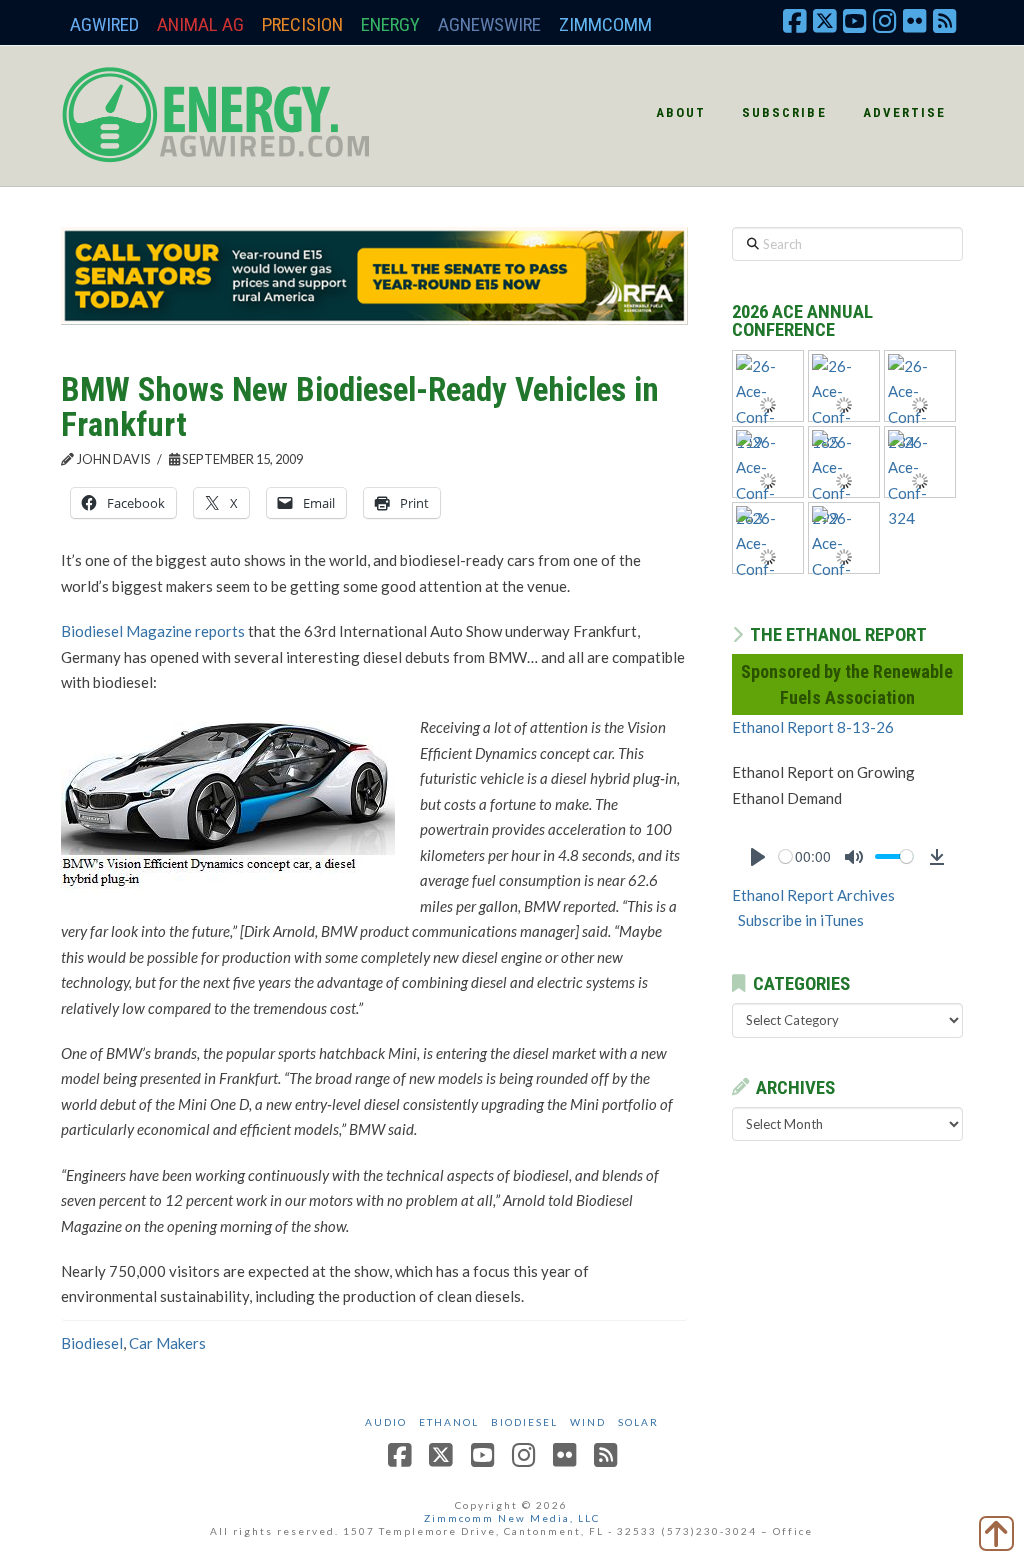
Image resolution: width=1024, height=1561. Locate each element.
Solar (638, 1422)
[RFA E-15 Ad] (374, 274)
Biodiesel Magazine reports (153, 631)
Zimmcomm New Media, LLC (512, 1518)
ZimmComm (605, 24)
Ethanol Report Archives (813, 895)
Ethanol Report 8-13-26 (813, 727)
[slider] (785, 856)
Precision (302, 24)
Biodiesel (92, 1343)
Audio (386, 1422)
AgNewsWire (489, 24)
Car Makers (167, 1343)
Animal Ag (200, 24)
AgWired (104, 24)
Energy (390, 24)
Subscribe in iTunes (801, 920)
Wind (588, 1422)
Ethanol (449, 1422)
